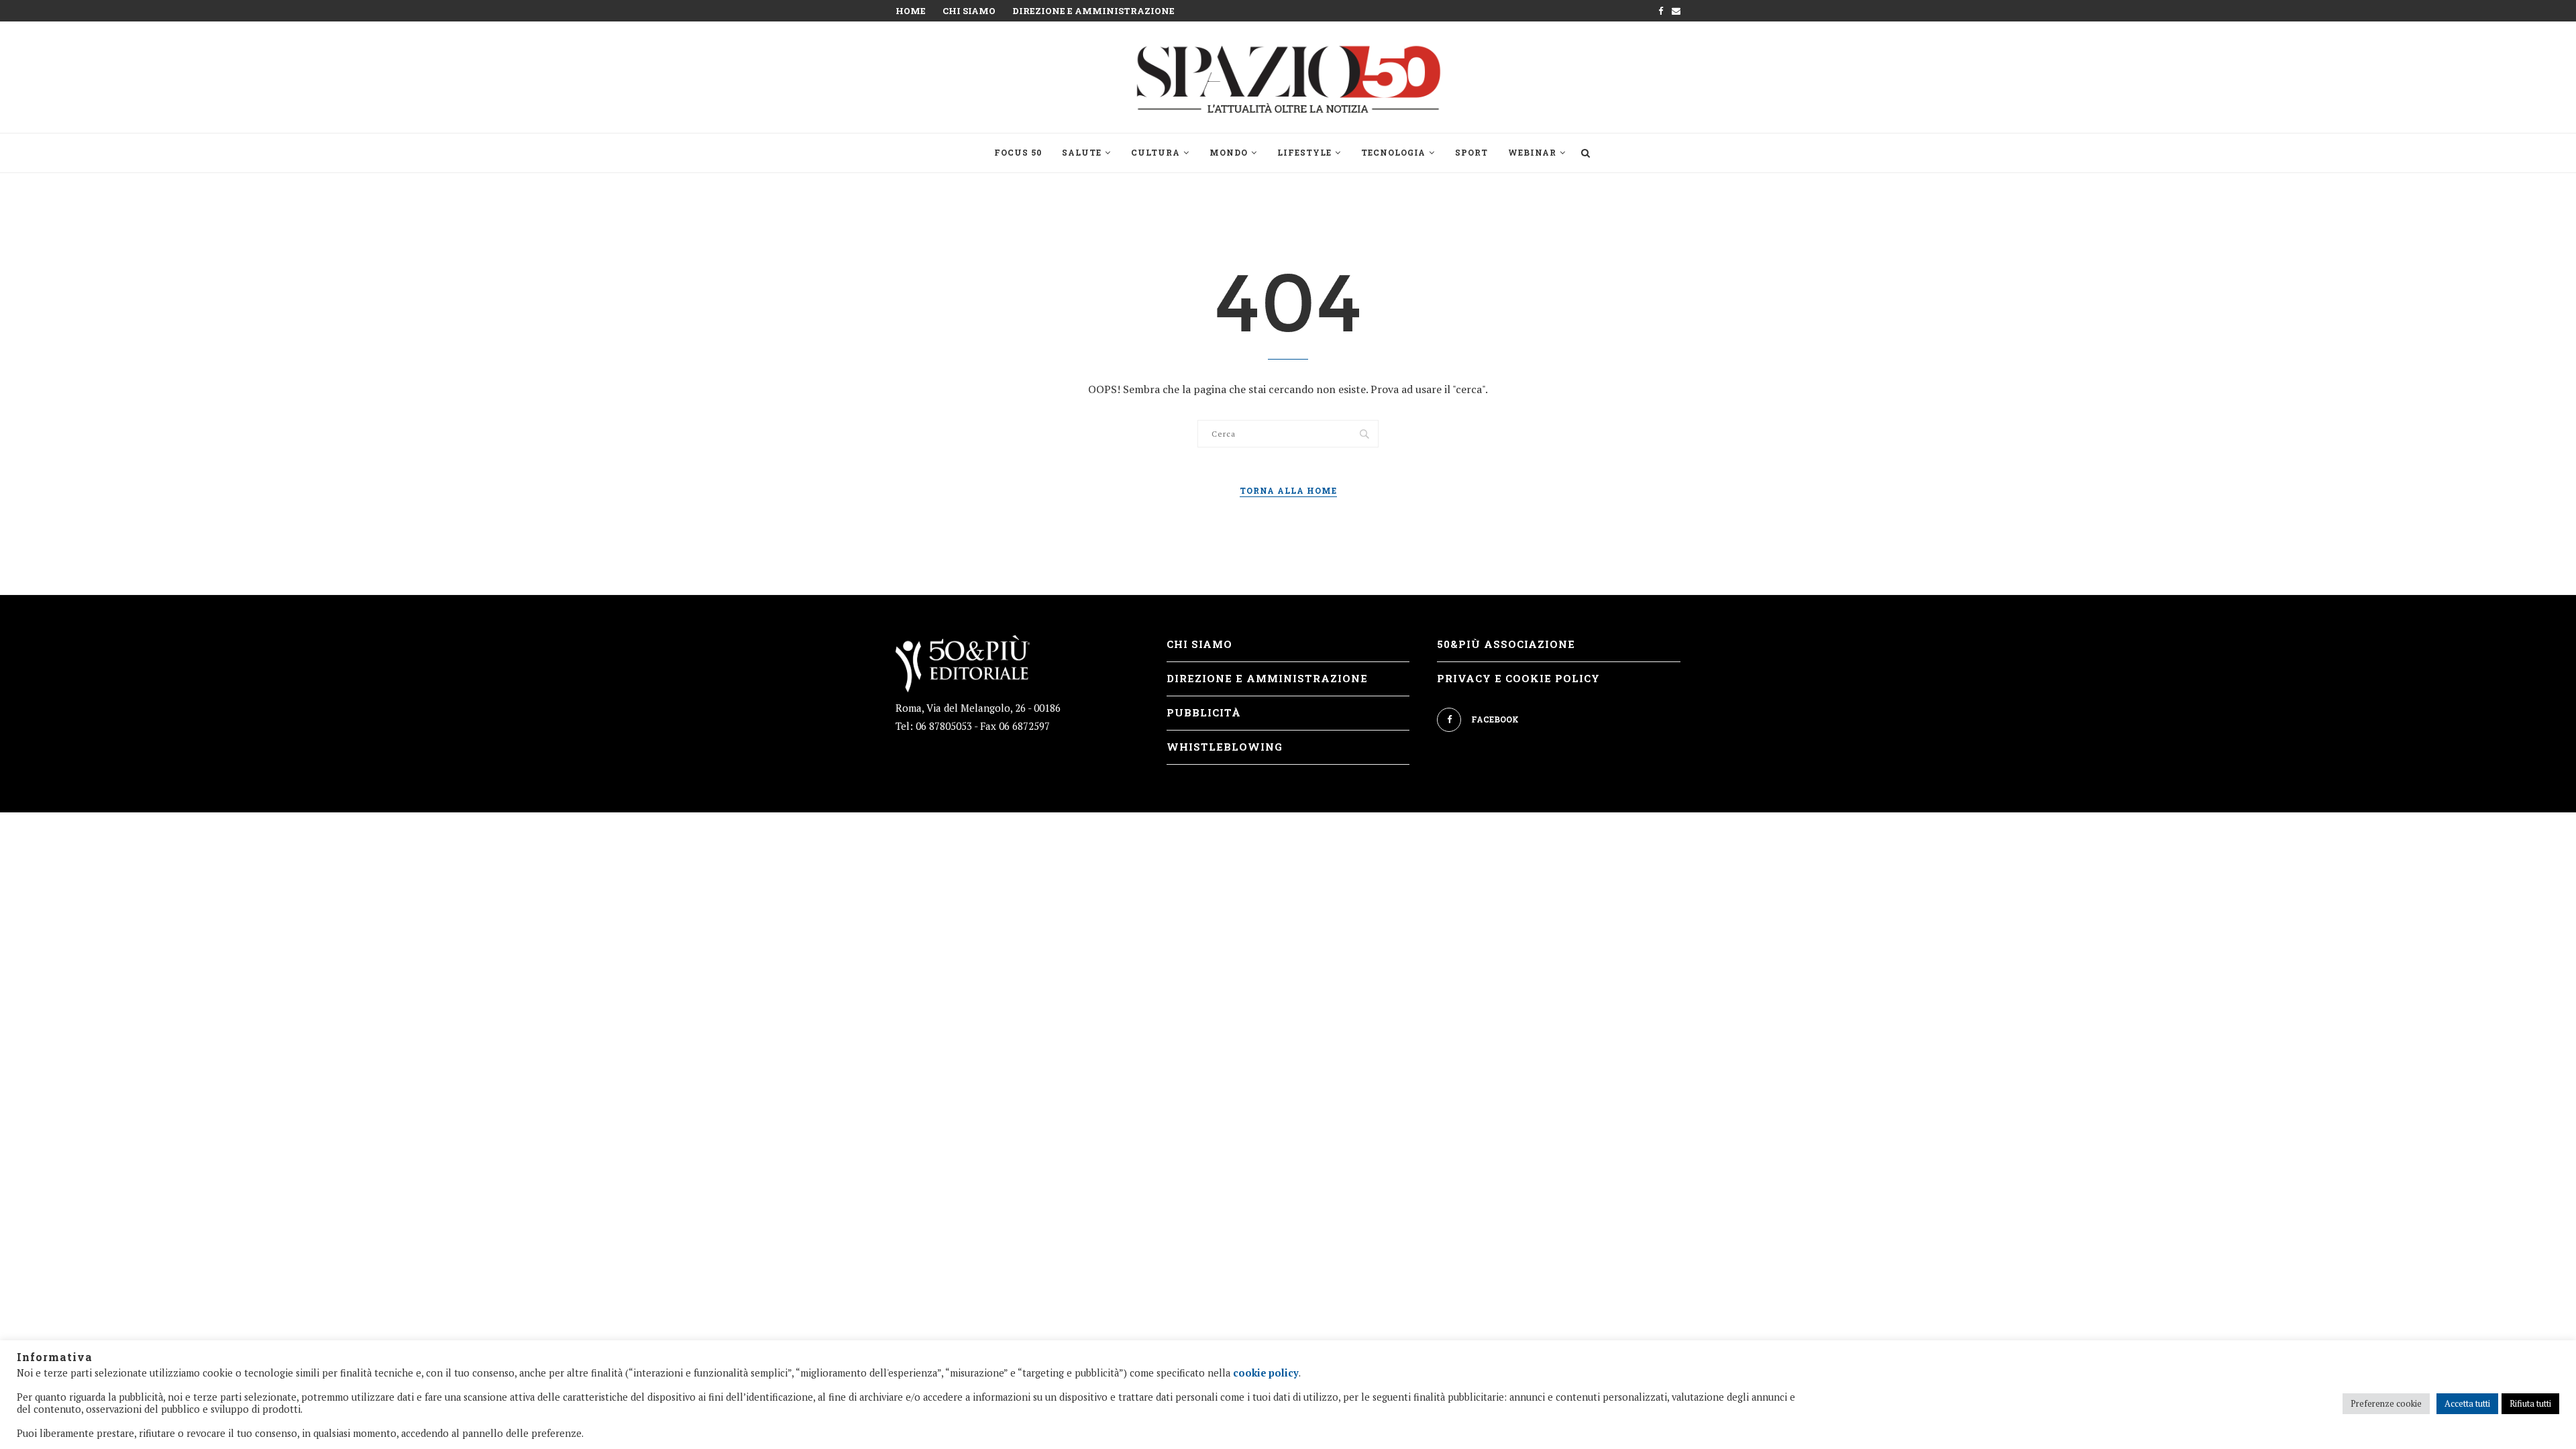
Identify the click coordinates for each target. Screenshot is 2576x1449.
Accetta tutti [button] (2467, 1403)
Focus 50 (1018, 152)
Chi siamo (969, 11)
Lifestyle (1304, 152)
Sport (1471, 152)
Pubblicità (1204, 712)
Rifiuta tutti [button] (2530, 1403)
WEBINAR (1532, 152)
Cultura (1156, 152)
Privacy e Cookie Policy (1518, 678)
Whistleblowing (1225, 747)
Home (911, 11)
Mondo (1229, 152)
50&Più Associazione (1506, 644)
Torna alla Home (1288, 490)
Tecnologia (1393, 152)
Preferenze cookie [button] (2386, 1403)
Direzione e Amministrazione (1093, 11)
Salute (1082, 152)
